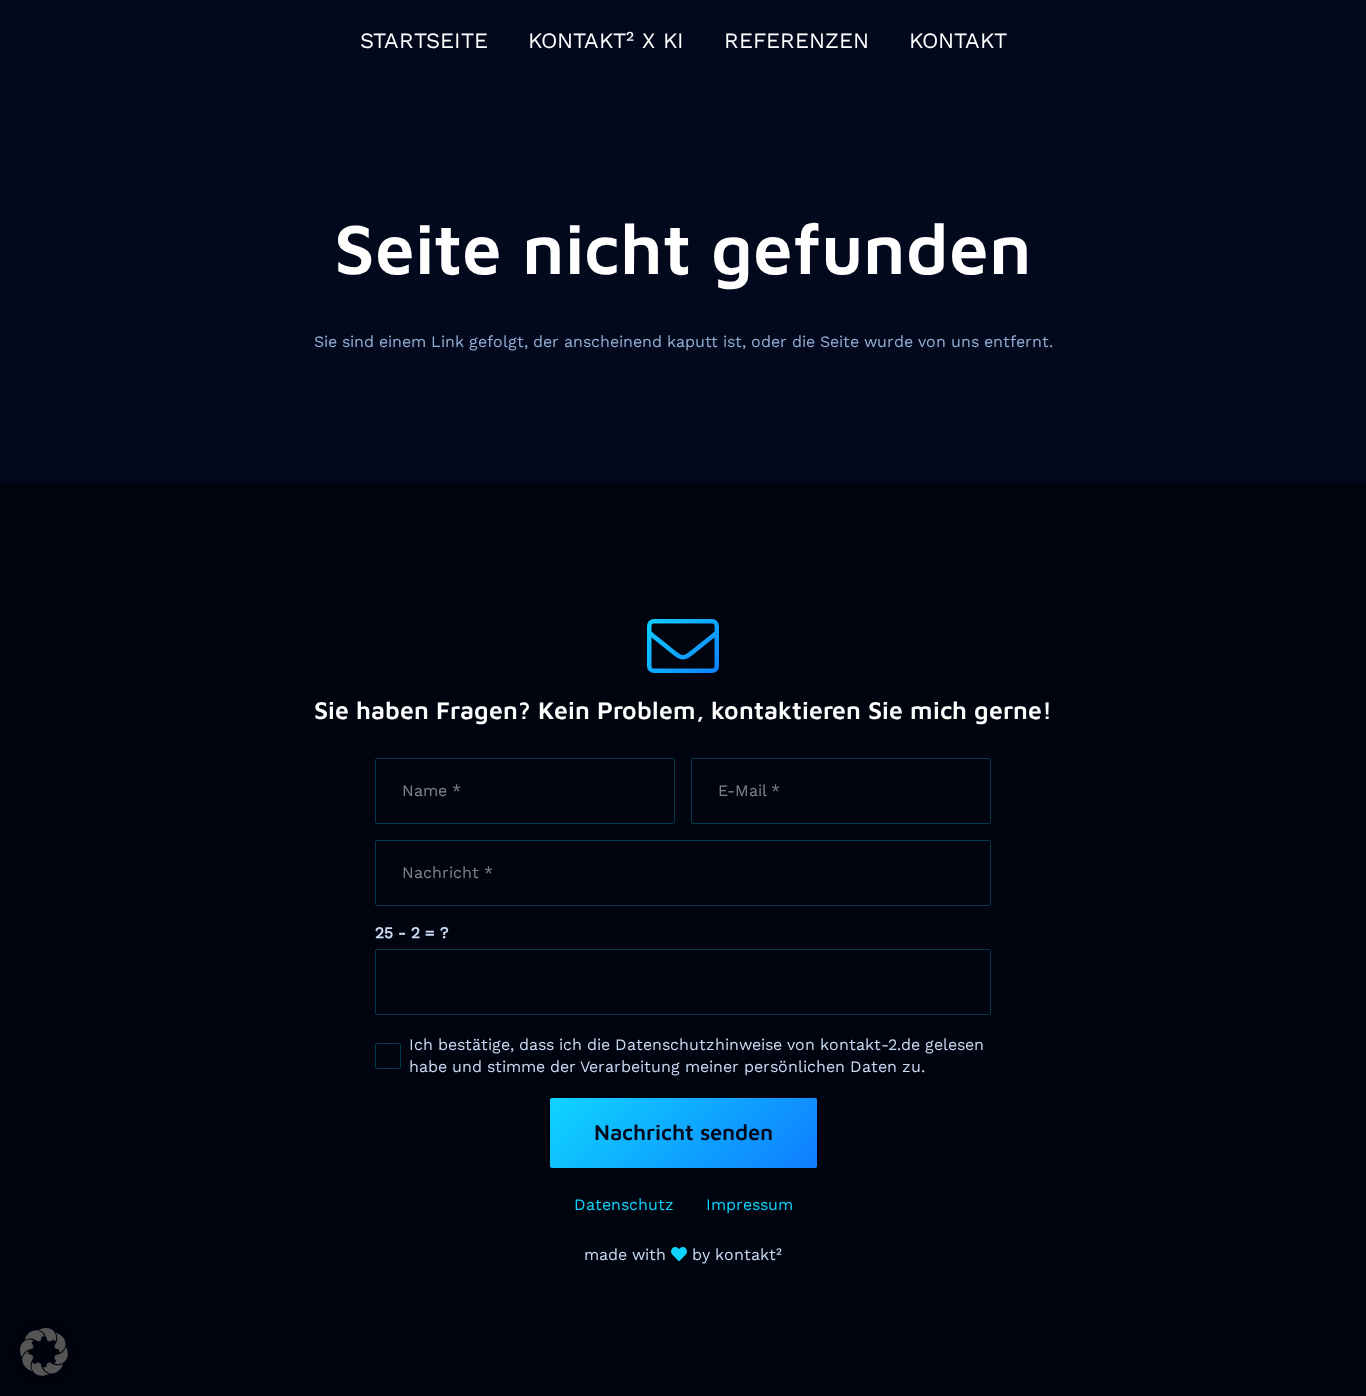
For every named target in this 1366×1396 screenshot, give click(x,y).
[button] (44, 1352)
